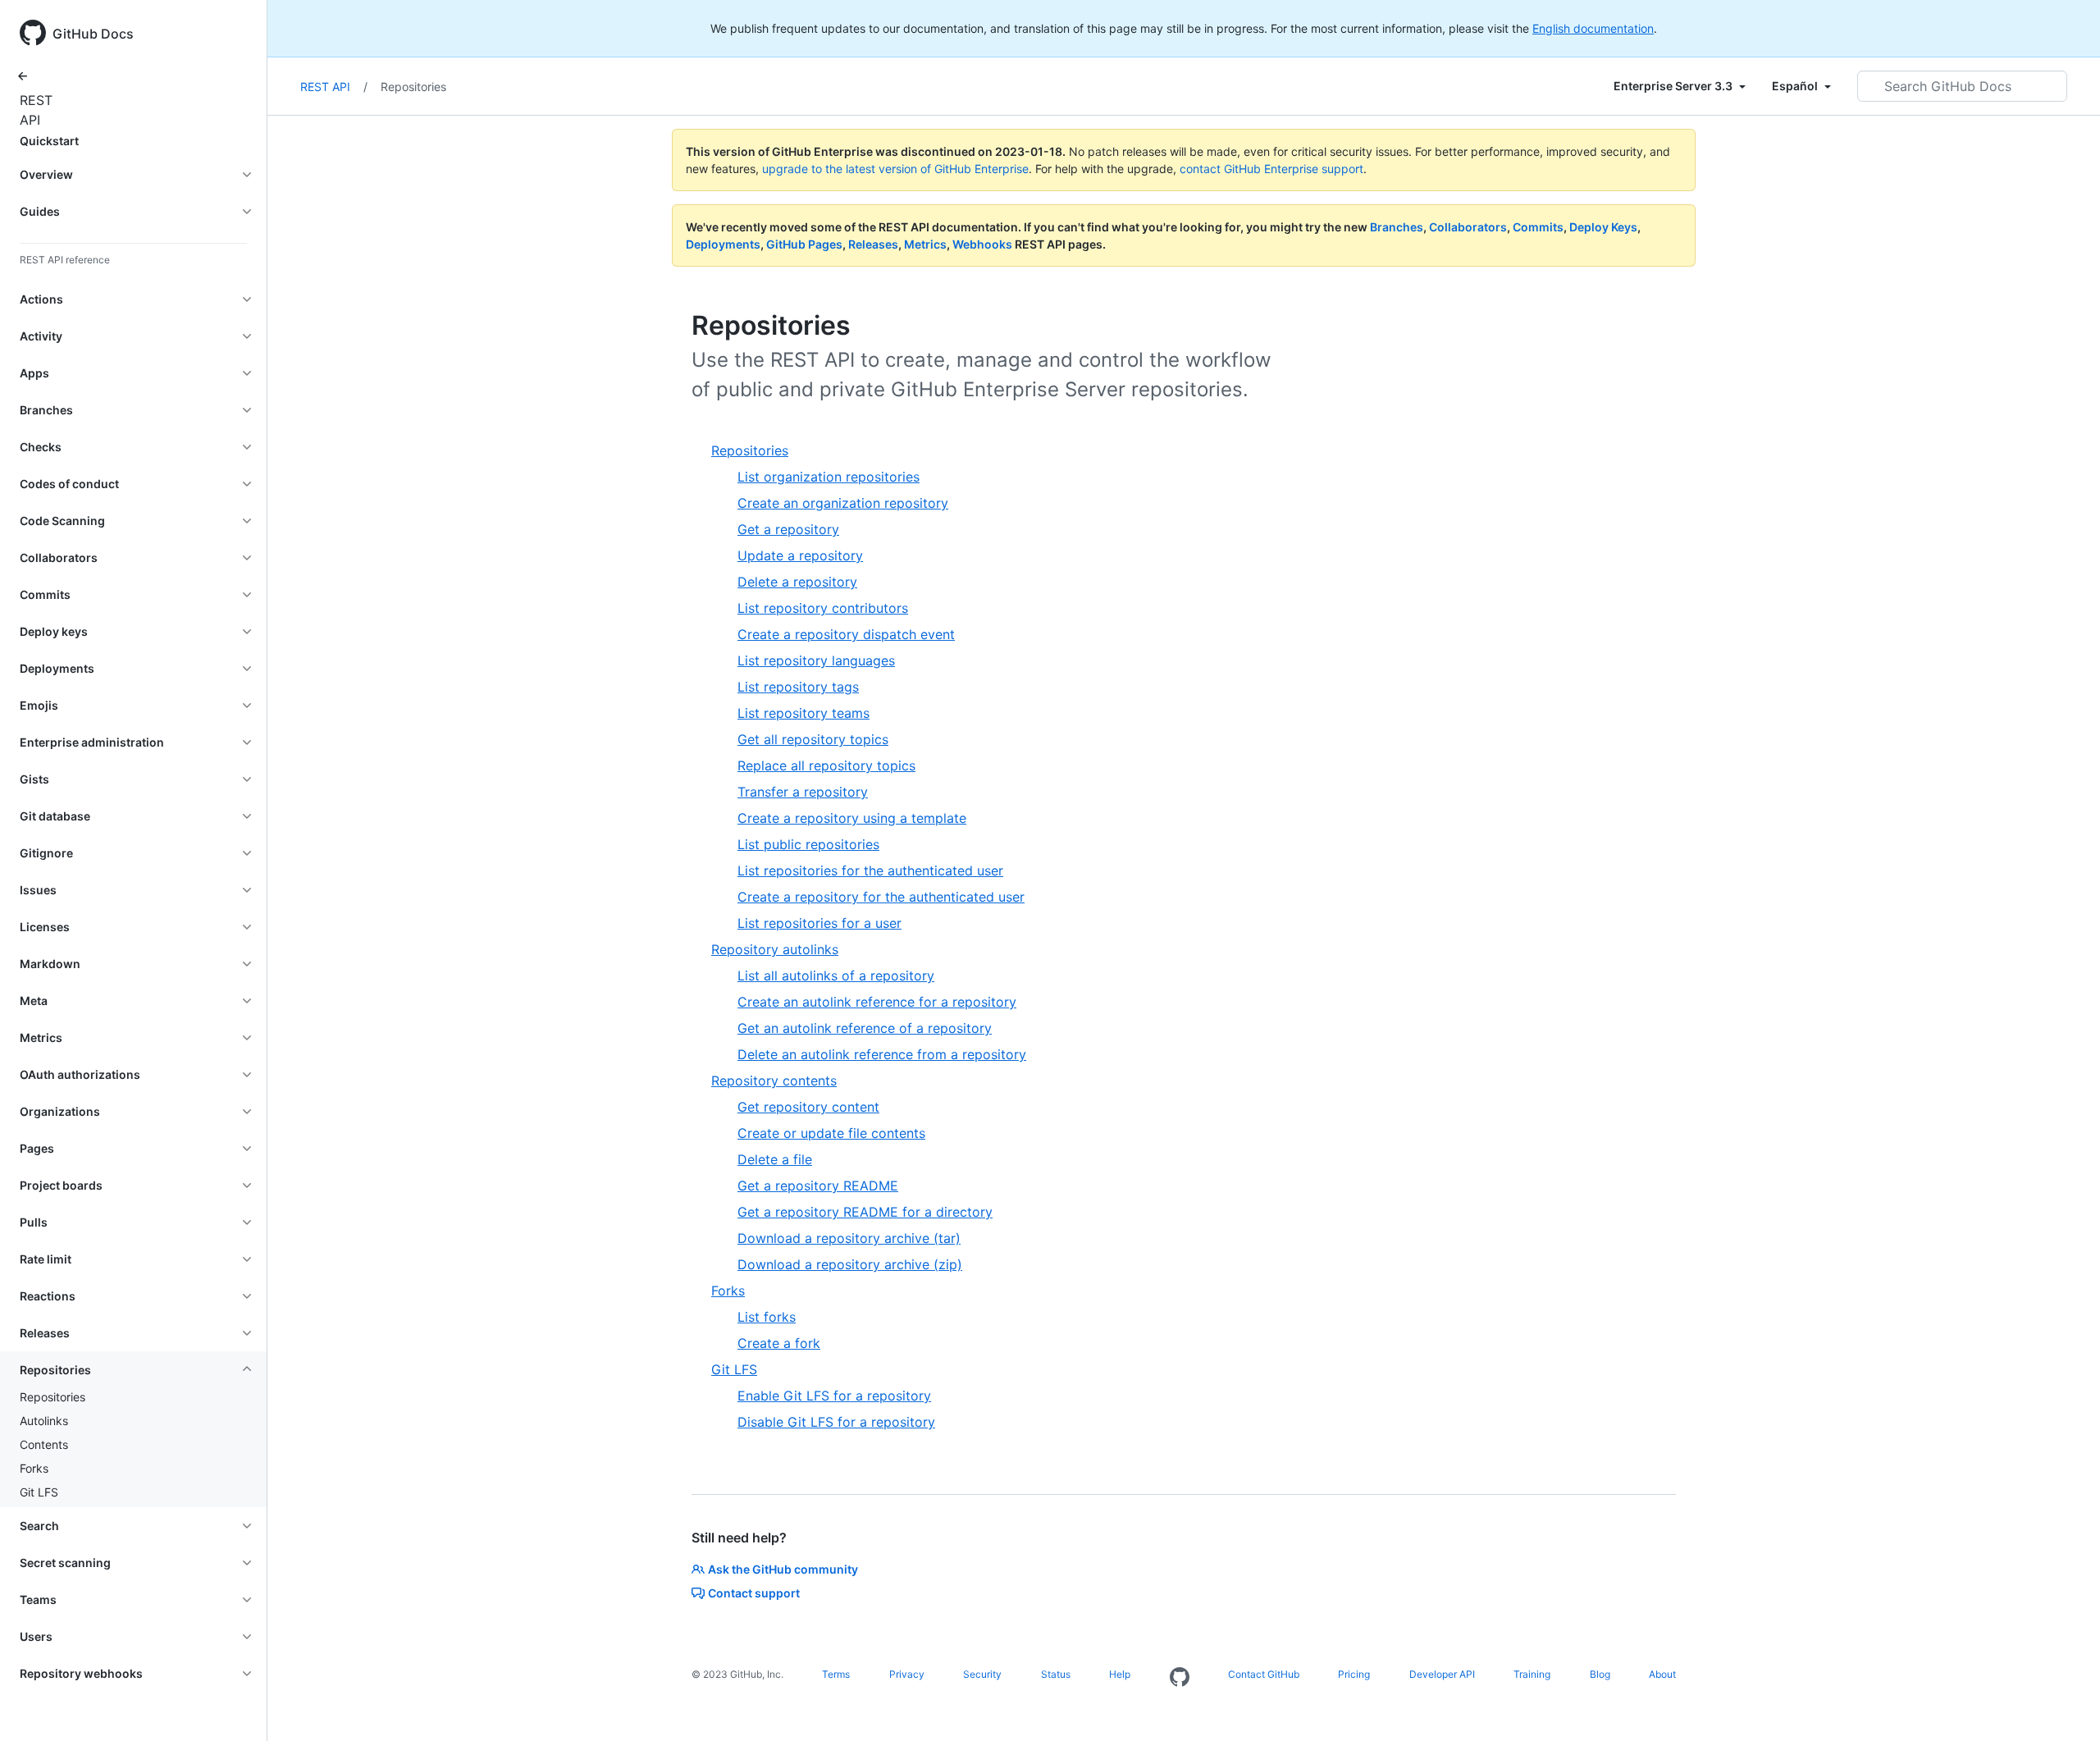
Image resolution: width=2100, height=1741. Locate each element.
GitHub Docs (93, 34)
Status (1056, 1674)
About (1662, 1674)
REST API (33, 110)
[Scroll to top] (2064, 1705)
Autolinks (44, 1421)
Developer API (1442, 1674)
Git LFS (39, 1492)
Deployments (723, 244)
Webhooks (982, 244)
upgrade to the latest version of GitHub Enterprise (895, 169)
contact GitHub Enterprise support (1271, 169)
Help (1120, 1674)
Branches (1397, 227)
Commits (1538, 227)
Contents (44, 1444)
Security (982, 1674)
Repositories (52, 1397)
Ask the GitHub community (783, 1569)
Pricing (1354, 1674)
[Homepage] (1180, 1678)
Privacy (907, 1674)
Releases (873, 244)
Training (1532, 1674)
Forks (34, 1468)
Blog (1600, 1674)
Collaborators (1468, 227)
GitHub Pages (804, 244)
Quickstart (49, 141)
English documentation (1593, 28)
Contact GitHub (1264, 1674)
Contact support (754, 1593)
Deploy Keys (1603, 227)
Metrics (925, 244)
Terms (836, 1674)
